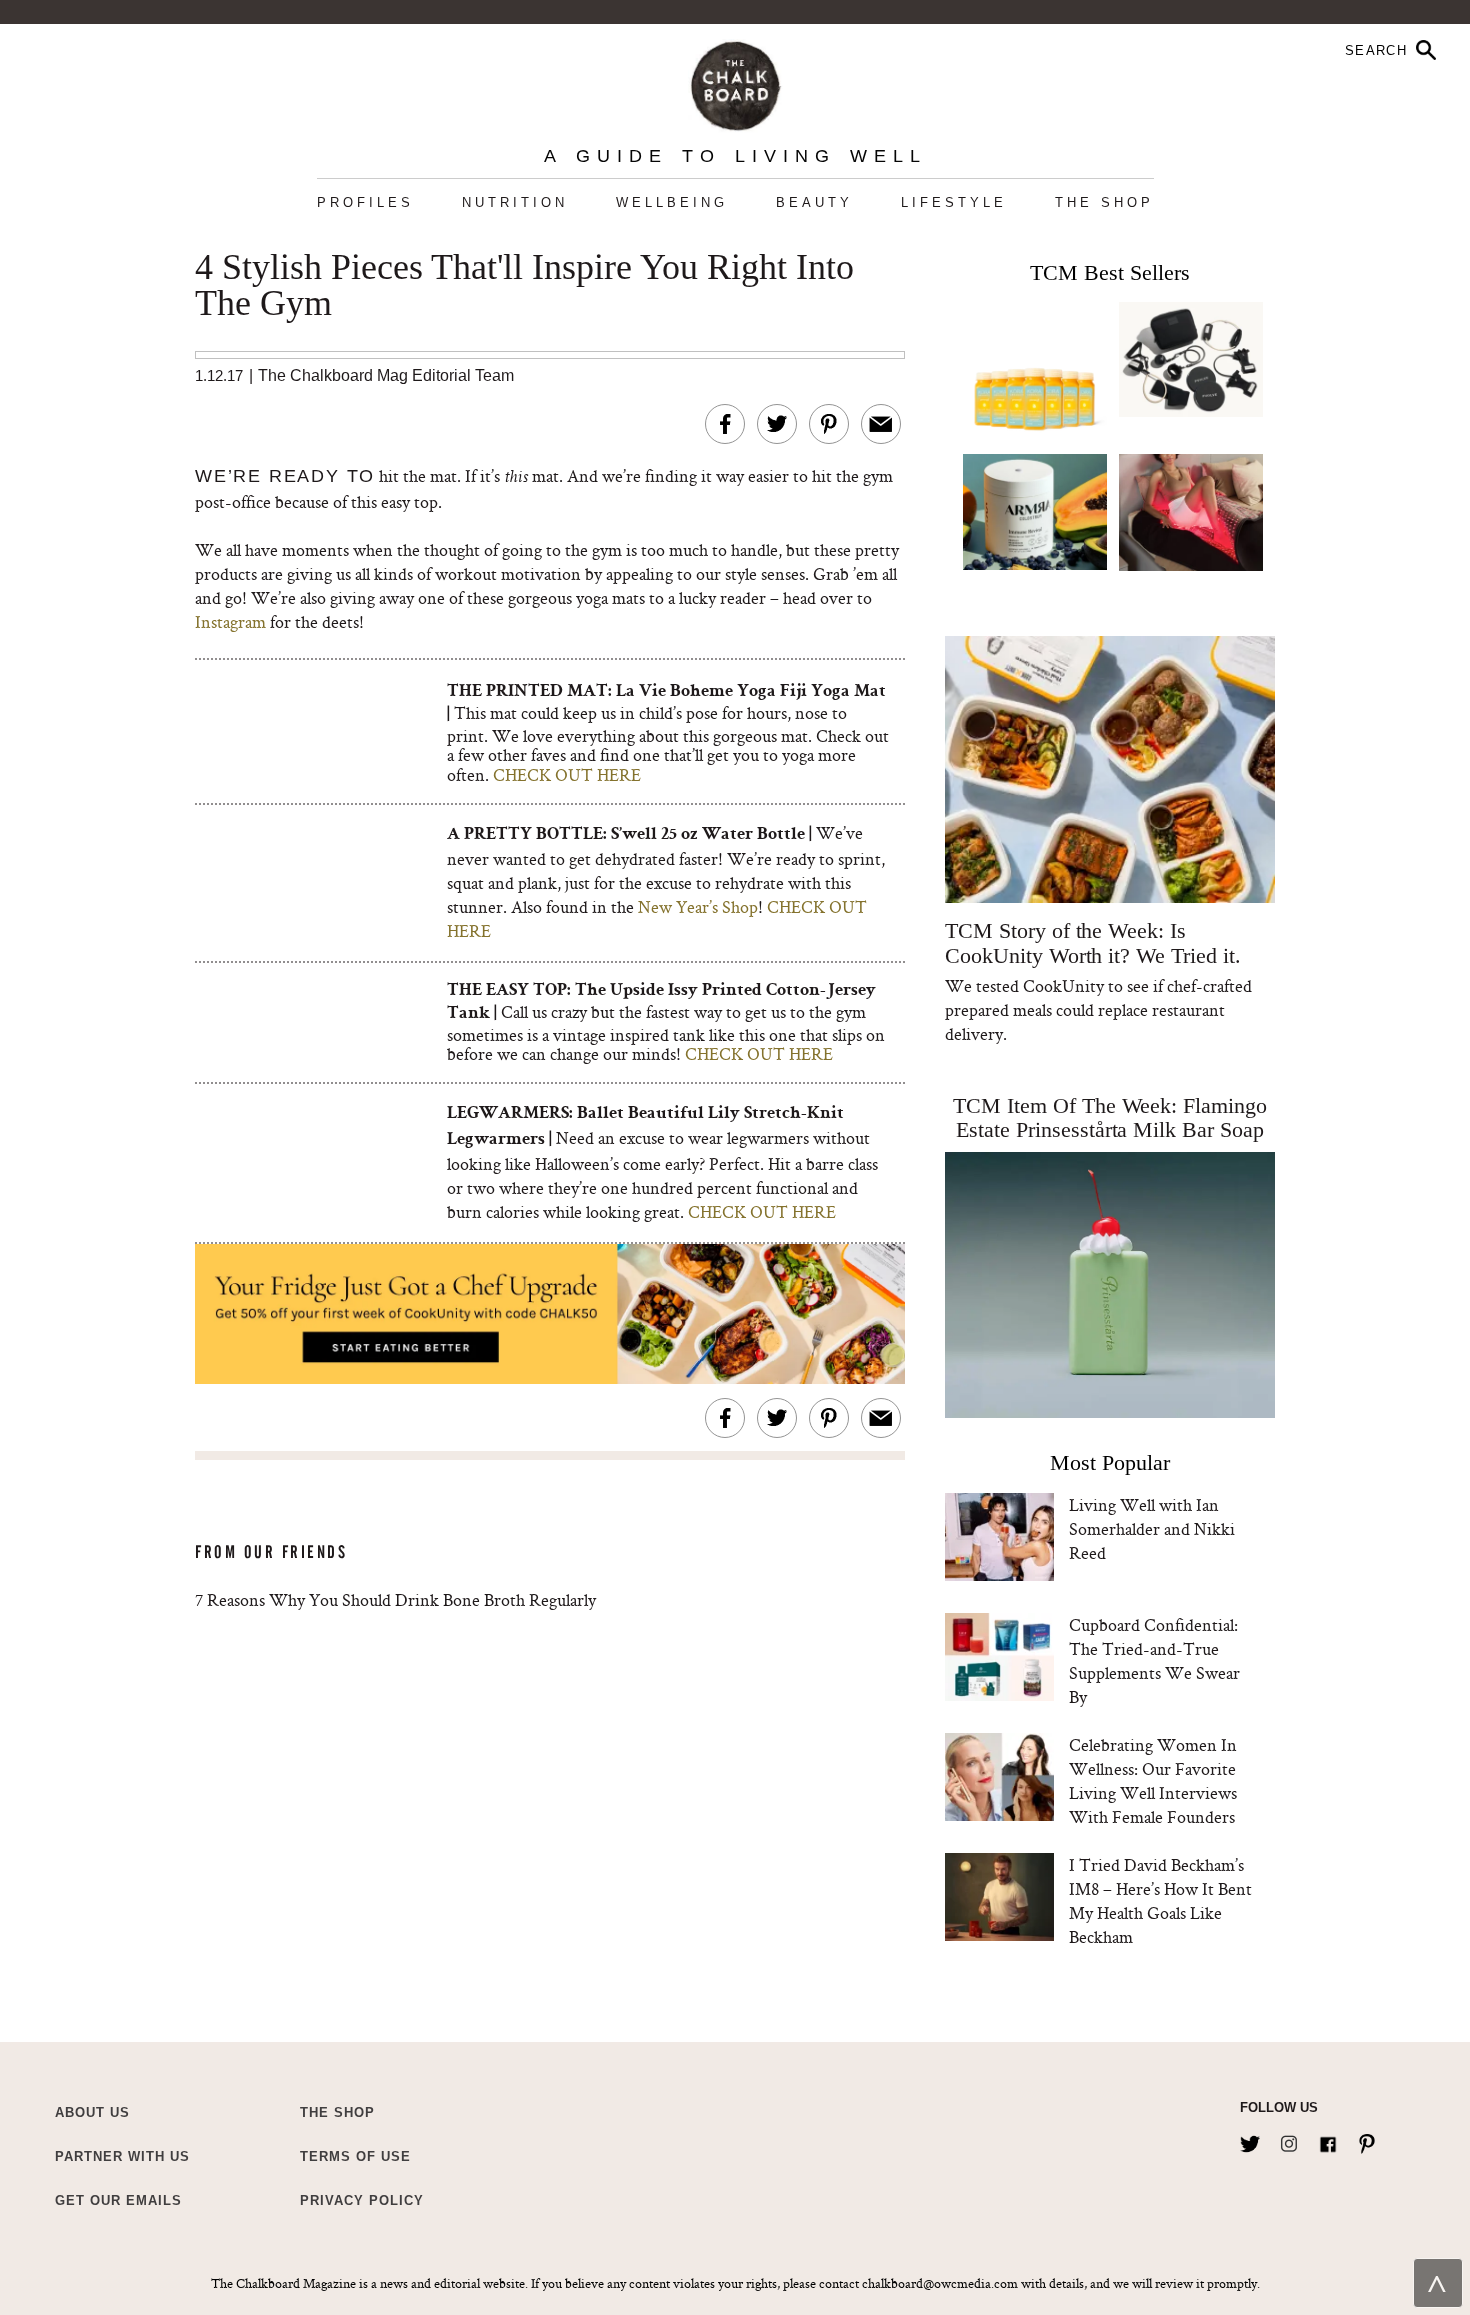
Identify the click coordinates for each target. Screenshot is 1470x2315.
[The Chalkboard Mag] (735, 81)
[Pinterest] (1367, 2140)
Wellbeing (672, 202)
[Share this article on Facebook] (725, 424)
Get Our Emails (118, 2200)
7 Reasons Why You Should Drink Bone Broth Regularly (395, 1599)
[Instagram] (1289, 2140)
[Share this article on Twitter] (777, 424)
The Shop (1104, 202)
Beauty (814, 202)
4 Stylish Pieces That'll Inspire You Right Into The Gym (524, 286)
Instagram (230, 621)
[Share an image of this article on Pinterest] (829, 424)
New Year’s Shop (698, 906)
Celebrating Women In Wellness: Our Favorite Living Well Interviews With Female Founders (1153, 1780)
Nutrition (515, 202)
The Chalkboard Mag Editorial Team (386, 375)
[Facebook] (1328, 2140)
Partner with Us (122, 2156)
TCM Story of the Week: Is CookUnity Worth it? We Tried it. (1092, 943)
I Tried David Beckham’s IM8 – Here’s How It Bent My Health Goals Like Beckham (1160, 1900)
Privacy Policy (362, 2200)
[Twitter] (1250, 2140)
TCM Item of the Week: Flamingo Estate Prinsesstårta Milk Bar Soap (1110, 1117)
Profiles (365, 202)
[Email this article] (881, 424)
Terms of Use (355, 2156)
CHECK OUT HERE (567, 774)
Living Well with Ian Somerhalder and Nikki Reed (1152, 1528)
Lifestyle (954, 202)
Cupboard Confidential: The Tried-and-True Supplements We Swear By (1154, 1660)
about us (92, 2112)
